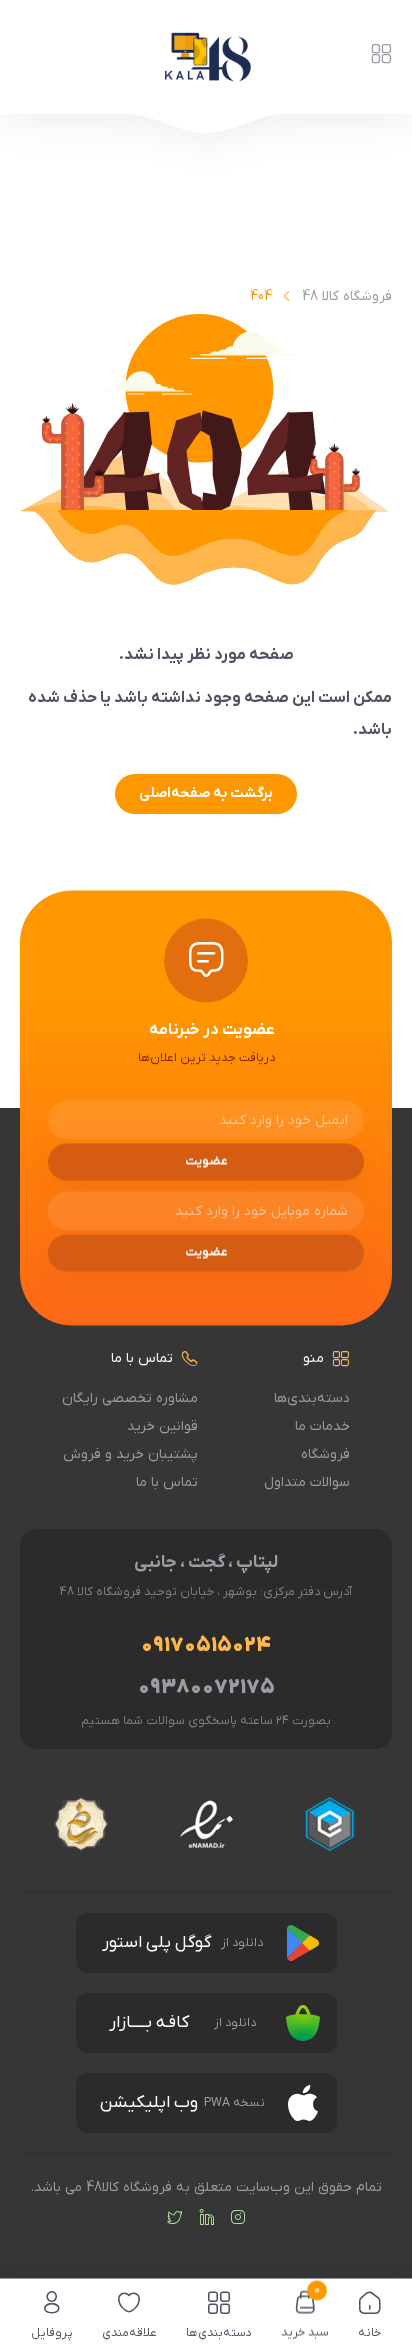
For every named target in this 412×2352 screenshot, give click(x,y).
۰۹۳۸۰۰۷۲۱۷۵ (206, 1687)
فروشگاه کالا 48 (347, 296)
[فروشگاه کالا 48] (206, 57)
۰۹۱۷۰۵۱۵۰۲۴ (206, 1645)
